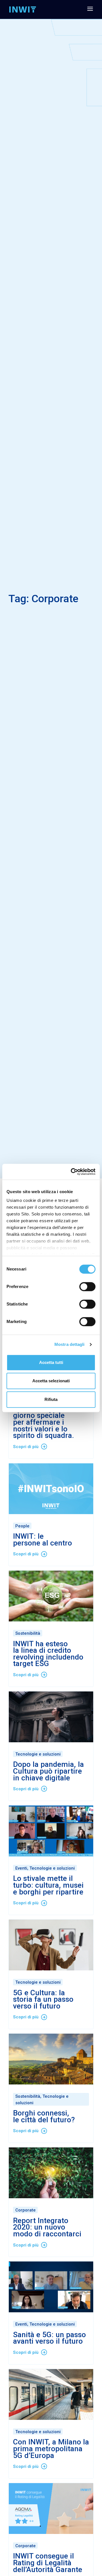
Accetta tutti (51, 1362)
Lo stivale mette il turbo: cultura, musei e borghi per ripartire (48, 1885)
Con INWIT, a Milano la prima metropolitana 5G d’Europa (51, 2449)
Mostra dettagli (70, 1344)
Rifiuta (51, 1399)
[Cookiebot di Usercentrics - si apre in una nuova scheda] (72, 1172)
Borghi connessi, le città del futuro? (44, 2116)
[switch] (87, 1287)
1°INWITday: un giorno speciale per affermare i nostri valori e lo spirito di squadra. (44, 1422)
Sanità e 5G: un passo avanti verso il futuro (49, 2338)
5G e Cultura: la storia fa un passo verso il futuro (43, 1999)
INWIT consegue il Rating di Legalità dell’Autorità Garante (48, 2563)
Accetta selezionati (51, 1381)
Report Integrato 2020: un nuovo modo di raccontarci (47, 2227)
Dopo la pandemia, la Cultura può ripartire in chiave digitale (48, 1771)
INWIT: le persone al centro (42, 1540)
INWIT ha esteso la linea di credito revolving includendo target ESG (48, 1654)
